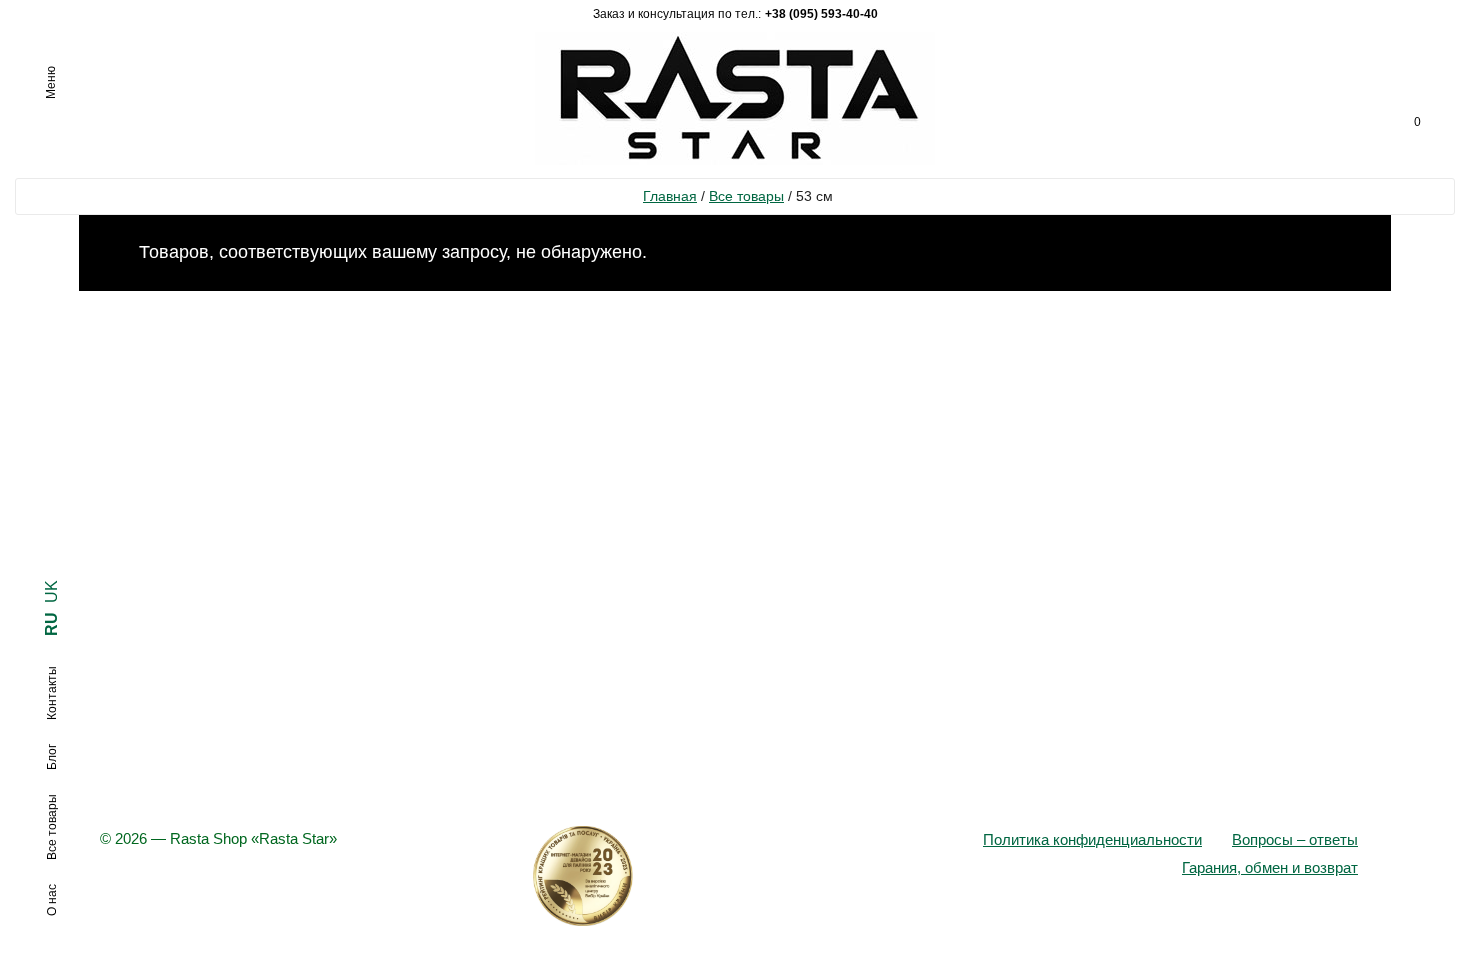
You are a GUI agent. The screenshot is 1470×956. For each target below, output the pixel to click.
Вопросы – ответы (1295, 839)
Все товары (746, 196)
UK (51, 591)
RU (51, 624)
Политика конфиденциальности (1092, 839)
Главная (670, 196)
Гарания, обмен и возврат (1270, 867)
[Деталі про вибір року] (734, 876)
